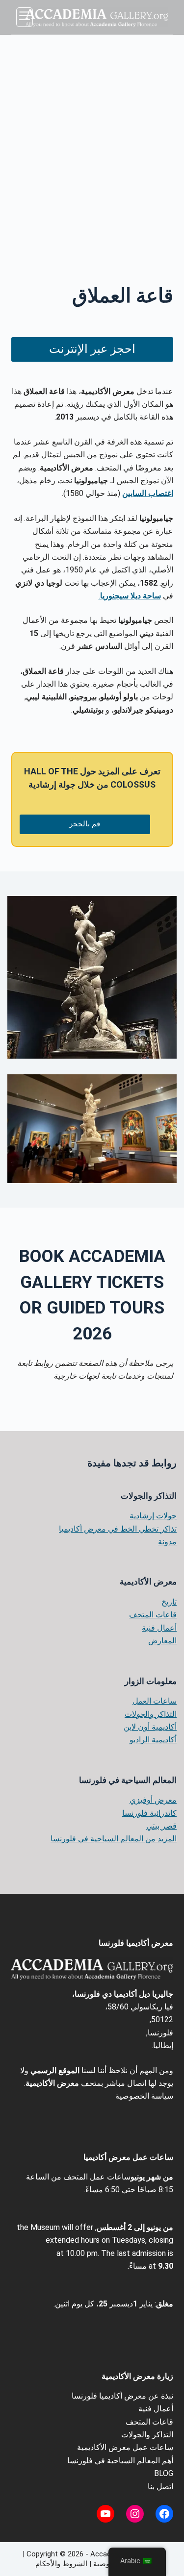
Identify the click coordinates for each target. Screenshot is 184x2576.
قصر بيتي (161, 1826)
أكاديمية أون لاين (150, 1727)
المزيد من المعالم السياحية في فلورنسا (114, 1839)
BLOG (164, 2473)
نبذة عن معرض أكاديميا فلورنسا (122, 2396)
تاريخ (169, 1602)
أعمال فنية (159, 1628)
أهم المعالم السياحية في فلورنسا (120, 2461)
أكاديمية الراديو (153, 1740)
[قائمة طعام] (25, 17)
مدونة (167, 1542)
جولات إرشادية (153, 1516)
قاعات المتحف (153, 1615)
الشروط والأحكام (61, 2564)
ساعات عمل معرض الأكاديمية (125, 2447)
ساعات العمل (155, 1701)
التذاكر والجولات (151, 1714)
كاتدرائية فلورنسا (149, 1813)
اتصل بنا (160, 2487)
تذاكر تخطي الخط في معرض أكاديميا (118, 1529)
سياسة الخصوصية (144, 2096)
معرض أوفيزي (153, 1800)
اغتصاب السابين (148, 493)
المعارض (162, 1641)
